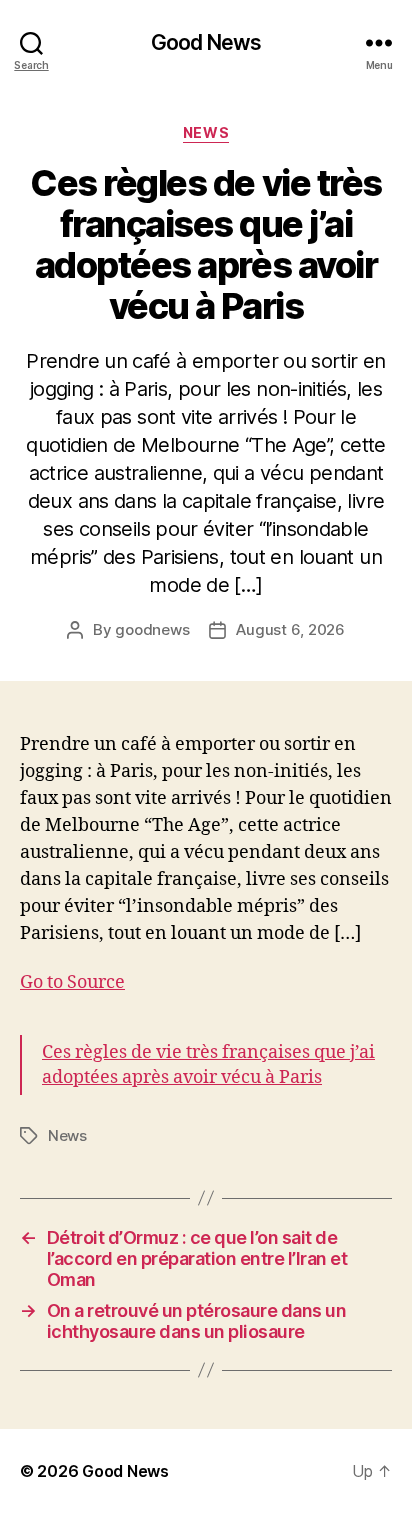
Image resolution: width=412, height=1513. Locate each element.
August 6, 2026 (290, 629)
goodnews (152, 629)
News (206, 132)
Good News (206, 42)
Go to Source (72, 982)
